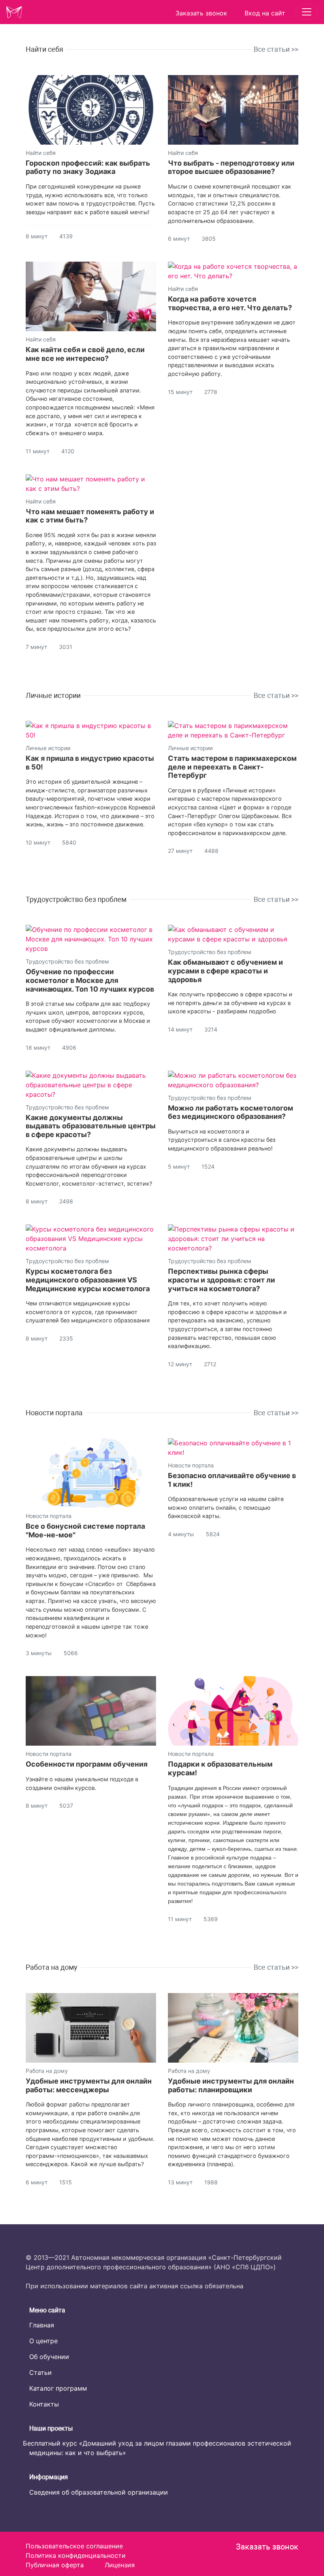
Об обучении (49, 2357)
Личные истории (53, 695)
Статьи (40, 2372)
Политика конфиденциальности (76, 2555)
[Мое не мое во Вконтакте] (30, 2505)
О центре (43, 2341)
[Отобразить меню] (307, 12)
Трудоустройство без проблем (76, 899)
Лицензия (120, 2565)
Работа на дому (52, 1967)
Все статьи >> (276, 49)
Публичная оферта (55, 2565)
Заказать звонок (267, 2547)
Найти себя (44, 49)
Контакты (44, 2404)
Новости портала (54, 1413)
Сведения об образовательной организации (99, 2492)
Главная (42, 2325)
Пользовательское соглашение (74, 2546)
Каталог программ (58, 2388)
